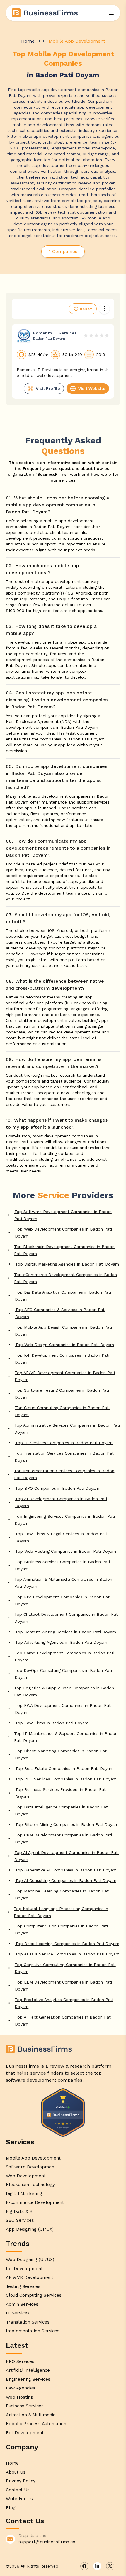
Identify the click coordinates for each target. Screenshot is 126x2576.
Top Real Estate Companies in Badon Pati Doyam (64, 1768)
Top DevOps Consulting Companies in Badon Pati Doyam (63, 1674)
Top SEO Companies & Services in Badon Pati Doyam (60, 1313)
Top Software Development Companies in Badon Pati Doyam (63, 1215)
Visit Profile (48, 388)
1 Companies (63, 251)
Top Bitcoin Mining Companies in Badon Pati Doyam (67, 1824)
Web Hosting (19, 2397)
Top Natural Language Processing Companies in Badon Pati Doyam (61, 1912)
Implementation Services (33, 2331)
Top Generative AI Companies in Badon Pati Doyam (66, 1870)
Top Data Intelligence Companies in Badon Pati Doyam (62, 1810)
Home (28, 41)
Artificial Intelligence (28, 2370)
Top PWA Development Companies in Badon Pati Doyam (63, 1709)
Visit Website (92, 388)
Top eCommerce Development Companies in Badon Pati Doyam (65, 1278)
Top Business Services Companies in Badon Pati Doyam (62, 1565)
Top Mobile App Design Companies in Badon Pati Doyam (63, 1331)
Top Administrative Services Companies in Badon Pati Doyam (67, 1429)
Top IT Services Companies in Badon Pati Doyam (64, 1443)
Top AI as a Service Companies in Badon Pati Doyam (67, 1954)
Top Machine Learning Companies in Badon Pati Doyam (62, 1894)
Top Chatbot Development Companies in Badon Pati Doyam (67, 1618)
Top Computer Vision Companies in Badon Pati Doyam (61, 1930)
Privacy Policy (21, 2481)
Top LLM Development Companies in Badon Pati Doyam (63, 1986)
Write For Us (19, 2499)
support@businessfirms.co (47, 2542)
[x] (110, 2566)
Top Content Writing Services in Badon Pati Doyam (66, 1632)
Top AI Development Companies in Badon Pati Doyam (61, 1502)
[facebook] (84, 2566)
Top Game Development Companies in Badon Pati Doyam (64, 1656)
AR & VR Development (30, 2277)
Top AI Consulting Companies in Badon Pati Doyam (66, 1880)
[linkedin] (97, 2566)
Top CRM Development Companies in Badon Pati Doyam (63, 1838)
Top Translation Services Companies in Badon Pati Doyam (65, 1457)
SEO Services (20, 2220)
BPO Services (20, 2361)
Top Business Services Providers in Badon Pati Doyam (61, 1793)
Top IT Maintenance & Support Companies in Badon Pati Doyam (66, 1737)
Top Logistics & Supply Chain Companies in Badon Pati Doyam (64, 1691)
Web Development (26, 2176)
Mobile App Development (33, 2158)
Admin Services (22, 2304)
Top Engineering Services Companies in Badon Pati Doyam (65, 1520)
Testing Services (23, 2286)
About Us (16, 2472)
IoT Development (24, 2269)
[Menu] (111, 13)
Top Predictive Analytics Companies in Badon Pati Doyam (64, 2003)
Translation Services (28, 2322)
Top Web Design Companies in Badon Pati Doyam (65, 1345)
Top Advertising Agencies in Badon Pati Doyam (61, 1642)
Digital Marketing (24, 2194)
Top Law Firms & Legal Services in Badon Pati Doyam (61, 1537)
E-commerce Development (35, 2202)
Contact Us (18, 2490)
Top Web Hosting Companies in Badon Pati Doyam (66, 1551)
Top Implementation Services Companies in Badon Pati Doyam (64, 1474)
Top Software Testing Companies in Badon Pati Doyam (62, 1394)
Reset (86, 309)
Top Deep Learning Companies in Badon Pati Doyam (67, 1944)
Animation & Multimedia (31, 2415)
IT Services (18, 2313)
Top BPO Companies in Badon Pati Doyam (57, 1488)
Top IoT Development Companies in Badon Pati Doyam (62, 1359)
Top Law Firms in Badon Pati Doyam (52, 1723)
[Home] (45, 13)
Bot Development (25, 2433)
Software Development (31, 2167)
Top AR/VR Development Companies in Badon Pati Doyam (65, 1376)
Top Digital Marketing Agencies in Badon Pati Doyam (67, 1264)
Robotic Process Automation (36, 2424)
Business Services (25, 2406)
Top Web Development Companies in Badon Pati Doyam (63, 1233)
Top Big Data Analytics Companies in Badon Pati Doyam (63, 1296)
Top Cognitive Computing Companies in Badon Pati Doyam (65, 1968)
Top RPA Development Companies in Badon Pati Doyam (63, 1600)
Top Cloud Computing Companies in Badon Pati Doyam (62, 1411)
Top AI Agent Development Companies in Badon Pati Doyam (67, 1856)
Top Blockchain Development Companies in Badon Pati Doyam (64, 1250)
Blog (11, 2508)
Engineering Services (28, 2379)
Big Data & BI (20, 2211)
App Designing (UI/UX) (30, 2229)
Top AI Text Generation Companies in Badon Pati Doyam (63, 2021)
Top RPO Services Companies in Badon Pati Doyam (66, 1779)
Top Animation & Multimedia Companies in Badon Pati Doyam (63, 1583)
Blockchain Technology (30, 2185)
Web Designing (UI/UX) (30, 2260)
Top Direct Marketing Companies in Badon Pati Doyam (61, 1754)
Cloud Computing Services (34, 2295)
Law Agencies (21, 2388)
